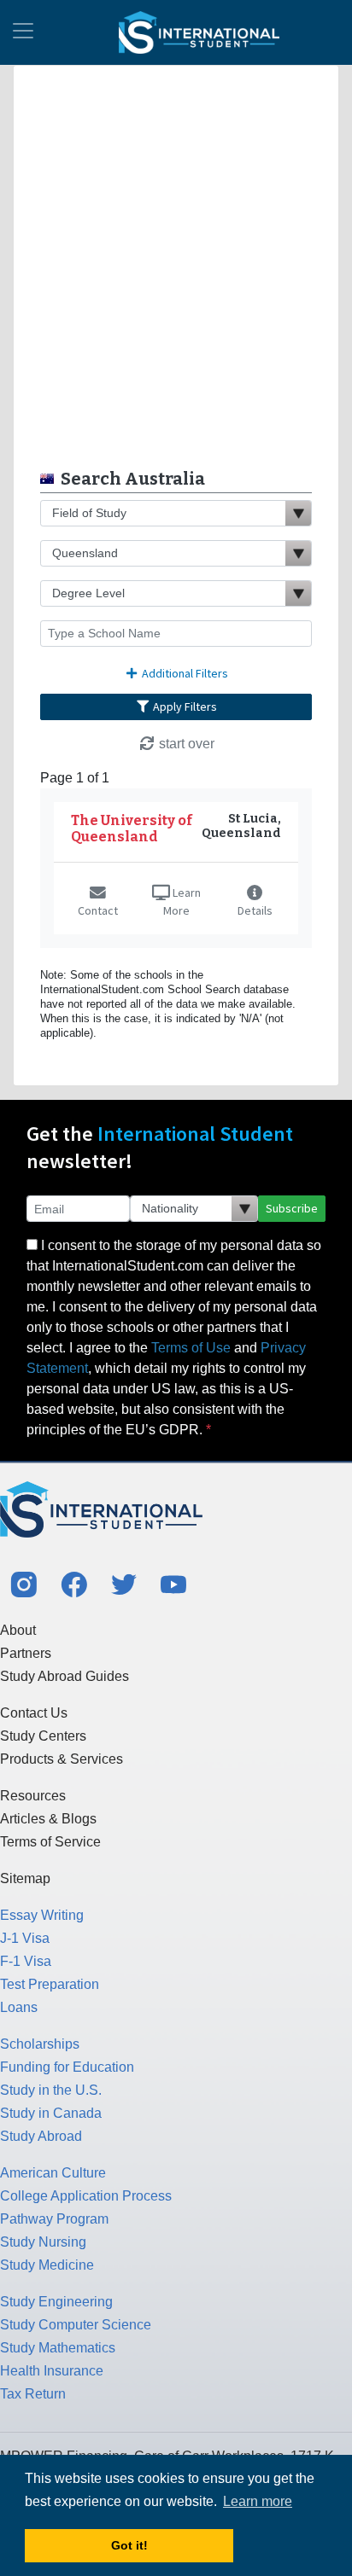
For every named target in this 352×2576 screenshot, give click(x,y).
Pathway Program (54, 2219)
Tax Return (33, 2394)
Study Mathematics (58, 2348)
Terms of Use (191, 1348)
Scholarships (40, 2044)
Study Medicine (47, 2265)
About (18, 1630)
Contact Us (34, 1713)
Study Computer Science (76, 2325)
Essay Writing (42, 1915)
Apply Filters (184, 707)
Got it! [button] (129, 2545)
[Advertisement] (176, 264)
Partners (26, 1653)
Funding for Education (67, 2067)
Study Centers (43, 1736)
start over (185, 744)
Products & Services (62, 1759)
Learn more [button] (258, 2501)
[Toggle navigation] (23, 32)
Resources (33, 1796)
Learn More (182, 901)
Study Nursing (43, 2242)
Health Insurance (52, 2371)
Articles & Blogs (48, 1819)
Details (255, 910)
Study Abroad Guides (65, 1676)
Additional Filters (184, 673)
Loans (19, 2007)
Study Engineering (56, 2302)
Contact (98, 910)
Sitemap (25, 1878)
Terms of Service (50, 1842)
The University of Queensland (132, 829)
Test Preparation (50, 1984)
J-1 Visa (25, 1938)
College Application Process (86, 2196)
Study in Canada (51, 2113)
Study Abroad (41, 2136)
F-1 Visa (26, 1961)
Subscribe (292, 1208)
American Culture (53, 2173)
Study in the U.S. (51, 2090)
